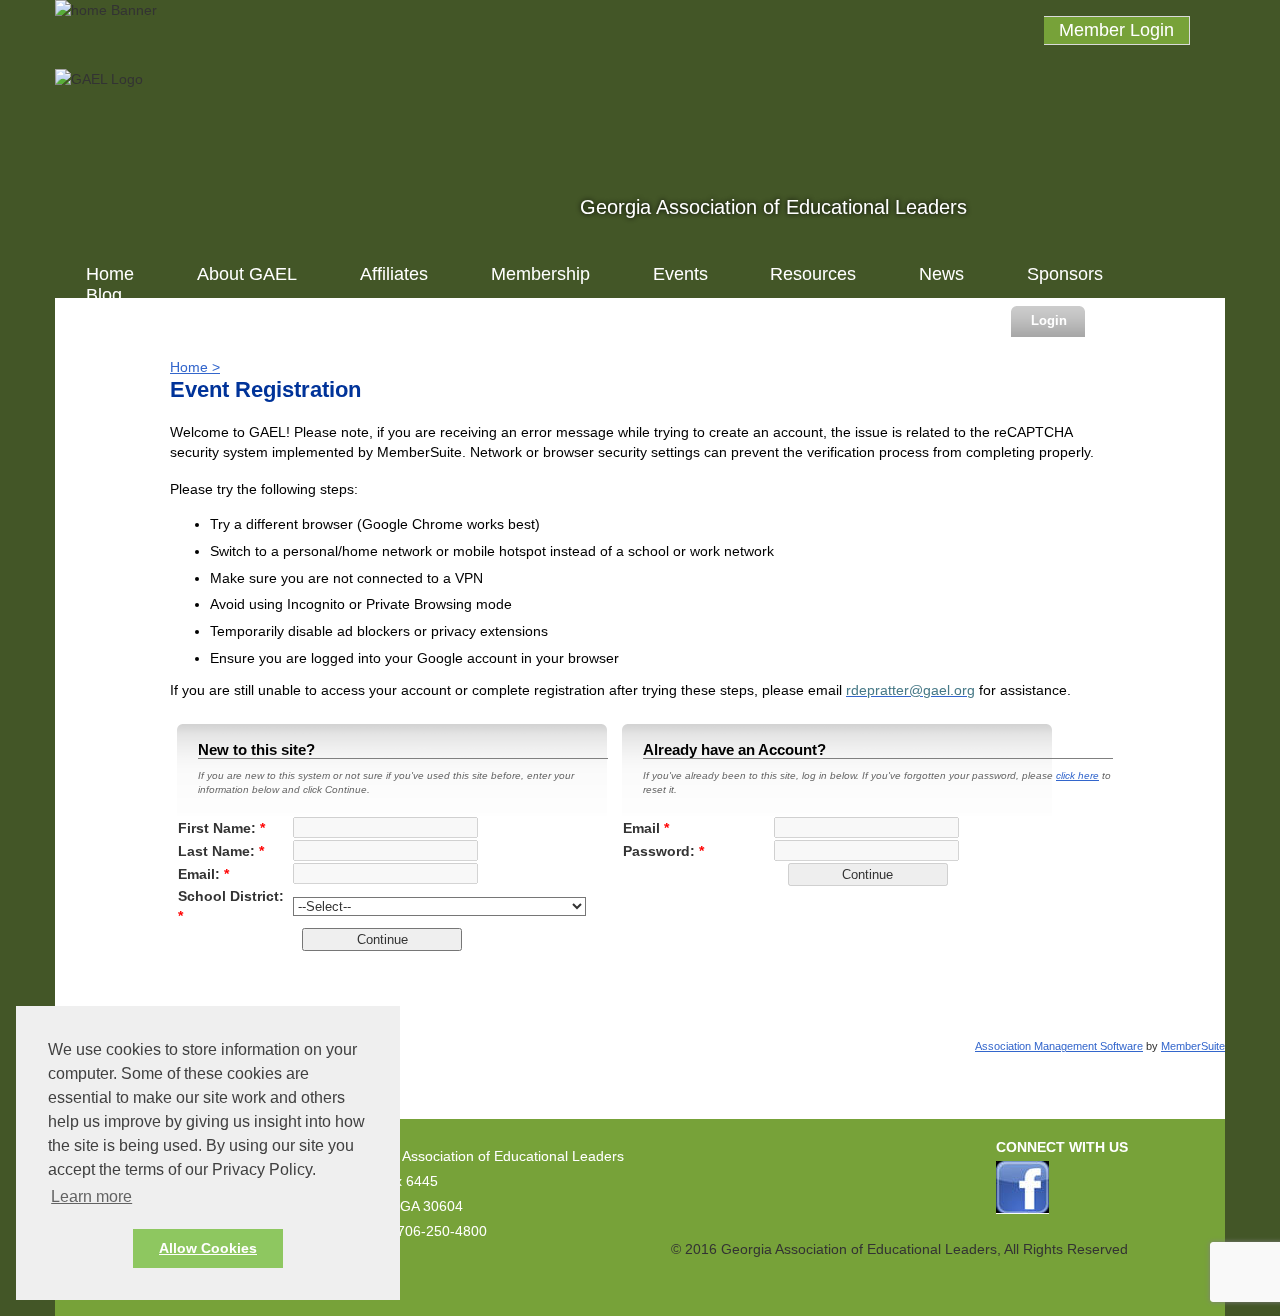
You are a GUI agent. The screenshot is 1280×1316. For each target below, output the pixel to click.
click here (1077, 775)
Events (680, 274)
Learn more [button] (91, 1196)
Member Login (1116, 30)
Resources (813, 274)
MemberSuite (1193, 1046)
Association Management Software (1059, 1046)
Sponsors (1065, 274)
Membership (540, 274)
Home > (195, 367)
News (941, 274)
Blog (104, 295)
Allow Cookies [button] (208, 1248)
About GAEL (247, 274)
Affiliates (394, 274)
